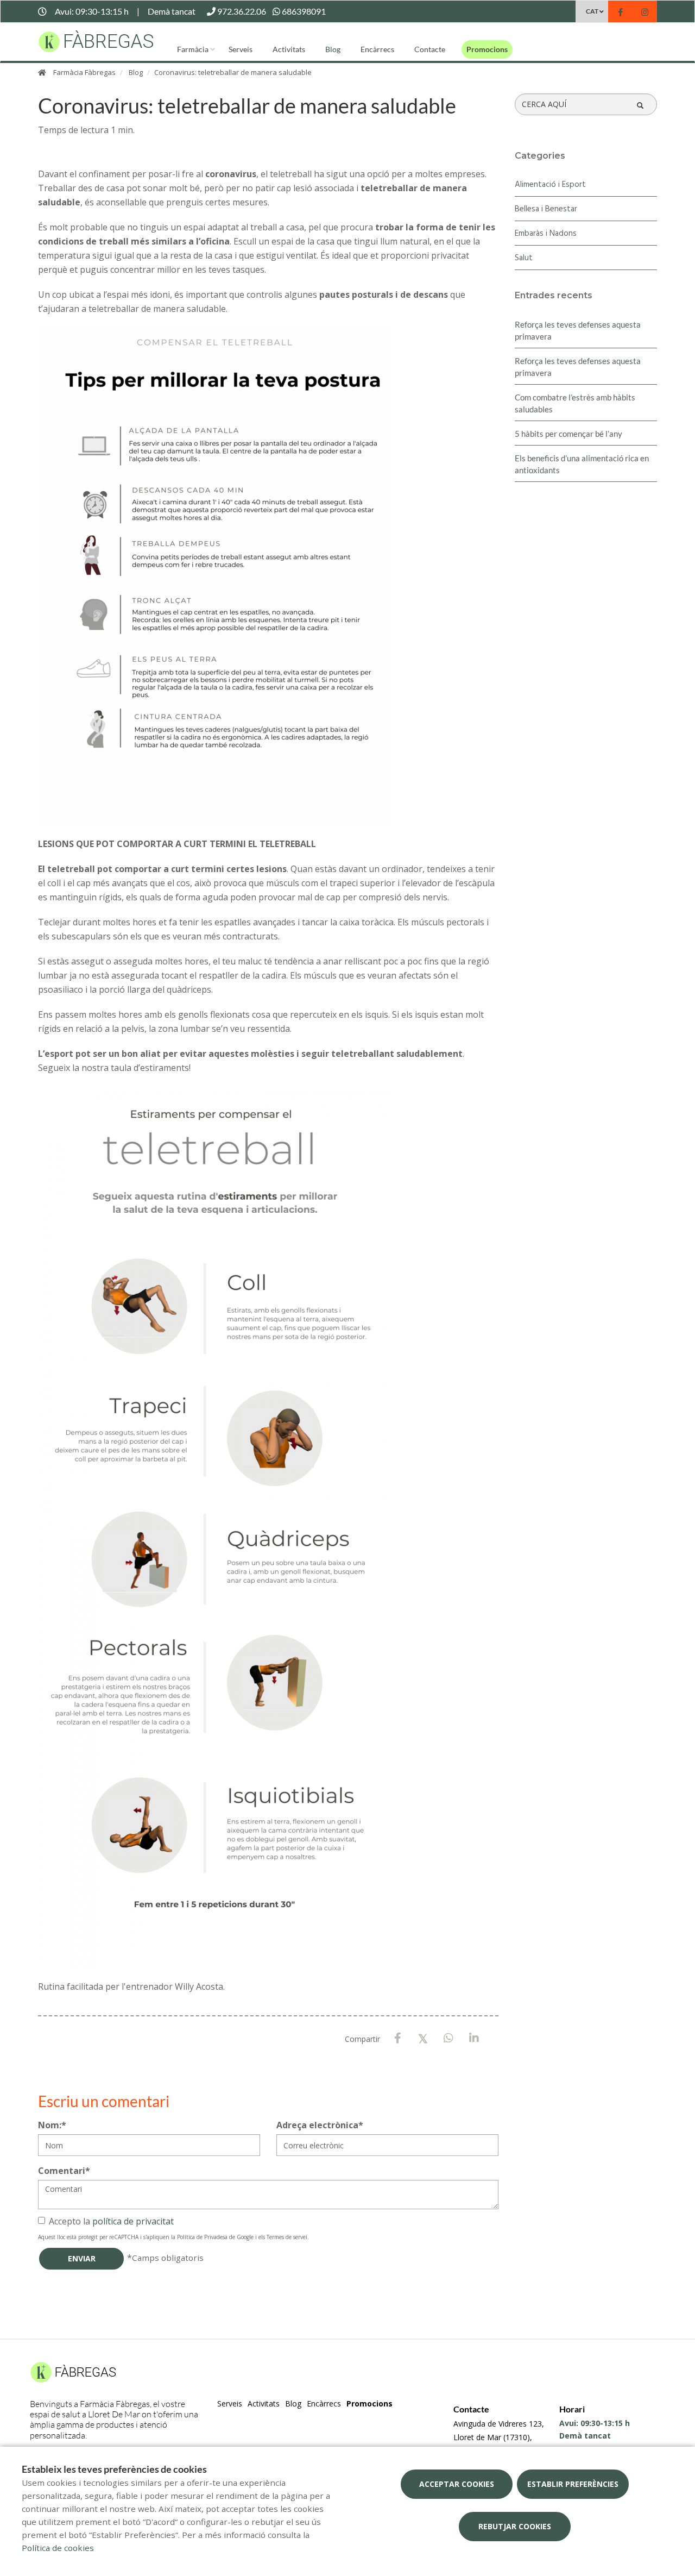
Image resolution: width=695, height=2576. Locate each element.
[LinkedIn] (474, 2038)
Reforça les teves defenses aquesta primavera (578, 330)
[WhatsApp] (449, 2038)
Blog (333, 49)
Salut (524, 258)
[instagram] (645, 13)
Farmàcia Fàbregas (84, 72)
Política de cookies (58, 2548)
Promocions (487, 49)
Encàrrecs (377, 49)
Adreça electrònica (320, 2125)
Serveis (241, 49)
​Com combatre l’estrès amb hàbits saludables (575, 403)
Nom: (52, 2125)
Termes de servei (287, 2237)
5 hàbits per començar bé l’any (568, 434)
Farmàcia (193, 49)
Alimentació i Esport (550, 185)
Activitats (289, 49)
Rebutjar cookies (515, 2526)
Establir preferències (573, 2484)
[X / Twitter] (423, 2038)
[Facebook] (398, 2038)
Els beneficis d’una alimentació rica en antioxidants (582, 464)
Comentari (64, 2171)
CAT (592, 11)
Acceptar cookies (457, 2484)
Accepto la (111, 2221)
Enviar (82, 2258)
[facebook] (620, 13)
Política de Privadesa (202, 2237)
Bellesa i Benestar (546, 209)
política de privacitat (133, 2221)
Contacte (430, 49)
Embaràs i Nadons (546, 234)
